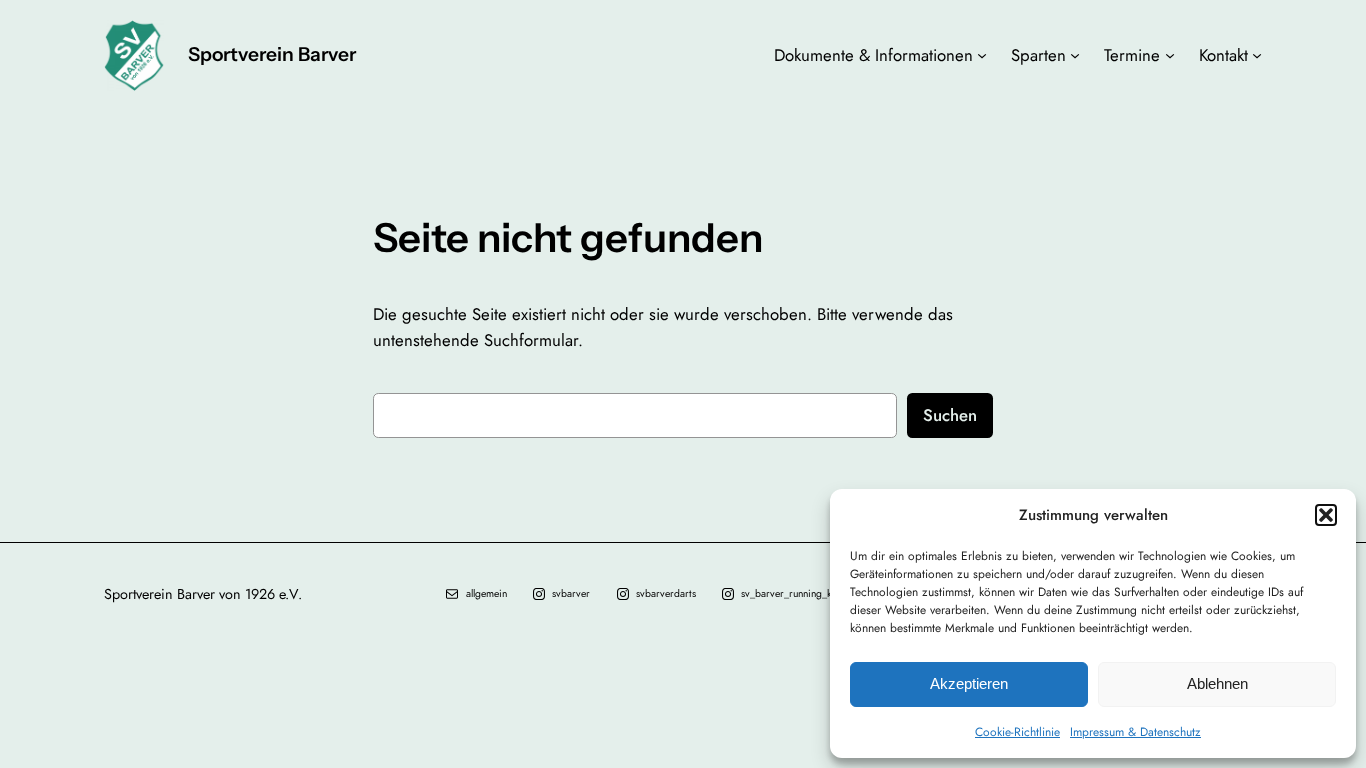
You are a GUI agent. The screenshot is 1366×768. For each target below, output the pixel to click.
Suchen (950, 415)
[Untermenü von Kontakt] (1257, 55)
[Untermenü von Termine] (1170, 55)
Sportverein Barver (272, 54)
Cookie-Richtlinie (1017, 732)
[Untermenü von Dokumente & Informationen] (982, 55)
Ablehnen (1217, 683)
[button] (1326, 515)
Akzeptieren (969, 683)
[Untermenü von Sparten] (1075, 55)
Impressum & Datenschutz (1135, 732)
